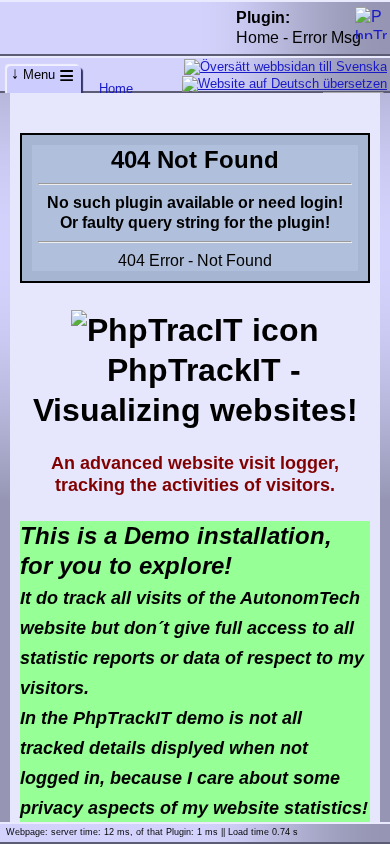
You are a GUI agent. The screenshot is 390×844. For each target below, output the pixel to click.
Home (116, 88)
